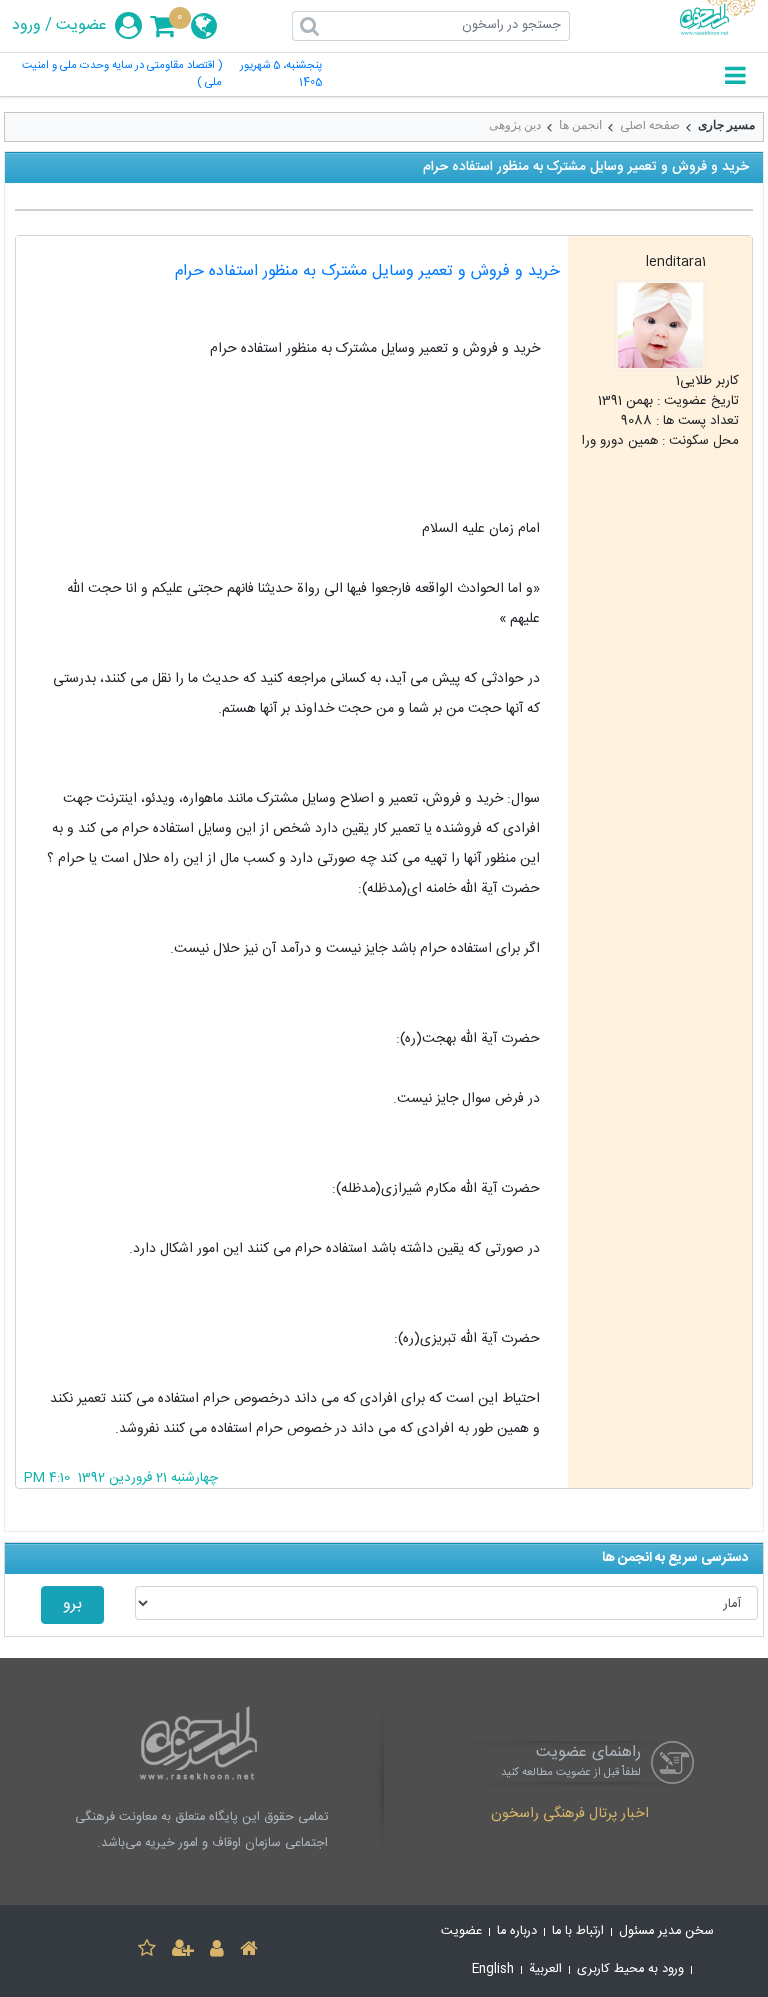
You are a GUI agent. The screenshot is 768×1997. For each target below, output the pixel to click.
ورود (26, 26)
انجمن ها (580, 125)
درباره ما (517, 1931)
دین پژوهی (515, 125)
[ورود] (217, 1951)
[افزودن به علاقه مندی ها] (147, 1951)
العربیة (545, 1969)
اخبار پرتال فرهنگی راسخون (570, 1815)
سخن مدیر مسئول (666, 1931)
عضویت (81, 26)
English (493, 1969)
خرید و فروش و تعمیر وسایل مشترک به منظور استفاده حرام (367, 271)
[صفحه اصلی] (249, 1951)
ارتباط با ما (578, 1931)
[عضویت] (183, 1951)
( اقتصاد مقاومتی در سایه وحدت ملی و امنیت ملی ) (122, 75)
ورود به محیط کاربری (630, 1969)
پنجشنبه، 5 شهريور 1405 (281, 75)
